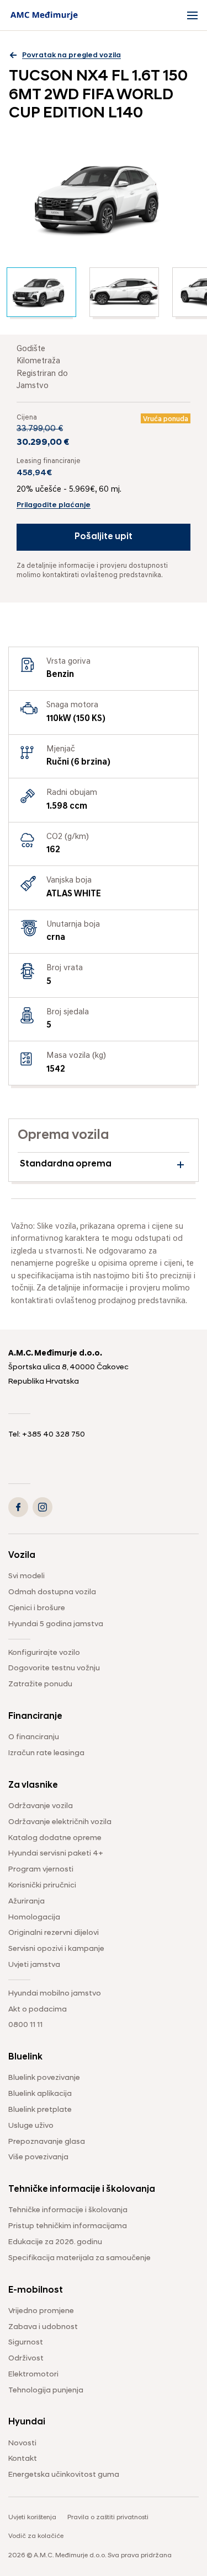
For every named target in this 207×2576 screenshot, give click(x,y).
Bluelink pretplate (40, 2110)
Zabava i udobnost (43, 2327)
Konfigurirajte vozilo (44, 1653)
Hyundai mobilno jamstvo (55, 1994)
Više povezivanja (38, 2157)
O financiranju (34, 1737)
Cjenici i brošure (37, 1608)
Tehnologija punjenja (46, 2391)
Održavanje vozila (41, 1806)
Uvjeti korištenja (32, 2518)
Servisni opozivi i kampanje (56, 1949)
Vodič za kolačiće (36, 2536)
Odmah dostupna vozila (52, 1592)
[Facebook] (18, 1507)
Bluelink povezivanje (44, 2078)
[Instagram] (43, 1507)
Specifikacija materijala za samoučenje (79, 2258)
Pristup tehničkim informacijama (68, 2226)
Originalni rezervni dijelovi (54, 1933)
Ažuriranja (26, 1902)
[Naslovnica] (44, 15)
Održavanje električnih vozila (60, 1822)
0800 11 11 (25, 2025)
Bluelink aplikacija (40, 2094)
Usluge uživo (31, 2126)
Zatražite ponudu (40, 1684)
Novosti (22, 2443)
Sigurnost (26, 2343)
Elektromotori (33, 2375)
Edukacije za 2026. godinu (55, 2242)
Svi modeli (26, 1576)
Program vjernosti (41, 1870)
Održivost (26, 2359)
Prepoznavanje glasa (47, 2142)
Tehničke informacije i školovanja (68, 2210)
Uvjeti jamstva (34, 1965)
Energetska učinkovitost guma (64, 2475)
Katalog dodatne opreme (55, 1838)
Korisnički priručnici (42, 1886)
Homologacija (34, 1918)
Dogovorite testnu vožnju (54, 1668)
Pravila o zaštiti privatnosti (108, 2518)
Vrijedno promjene (41, 2311)
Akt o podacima (38, 2010)
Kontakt (23, 2459)
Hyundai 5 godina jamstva (56, 1624)
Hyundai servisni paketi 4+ (56, 1854)
